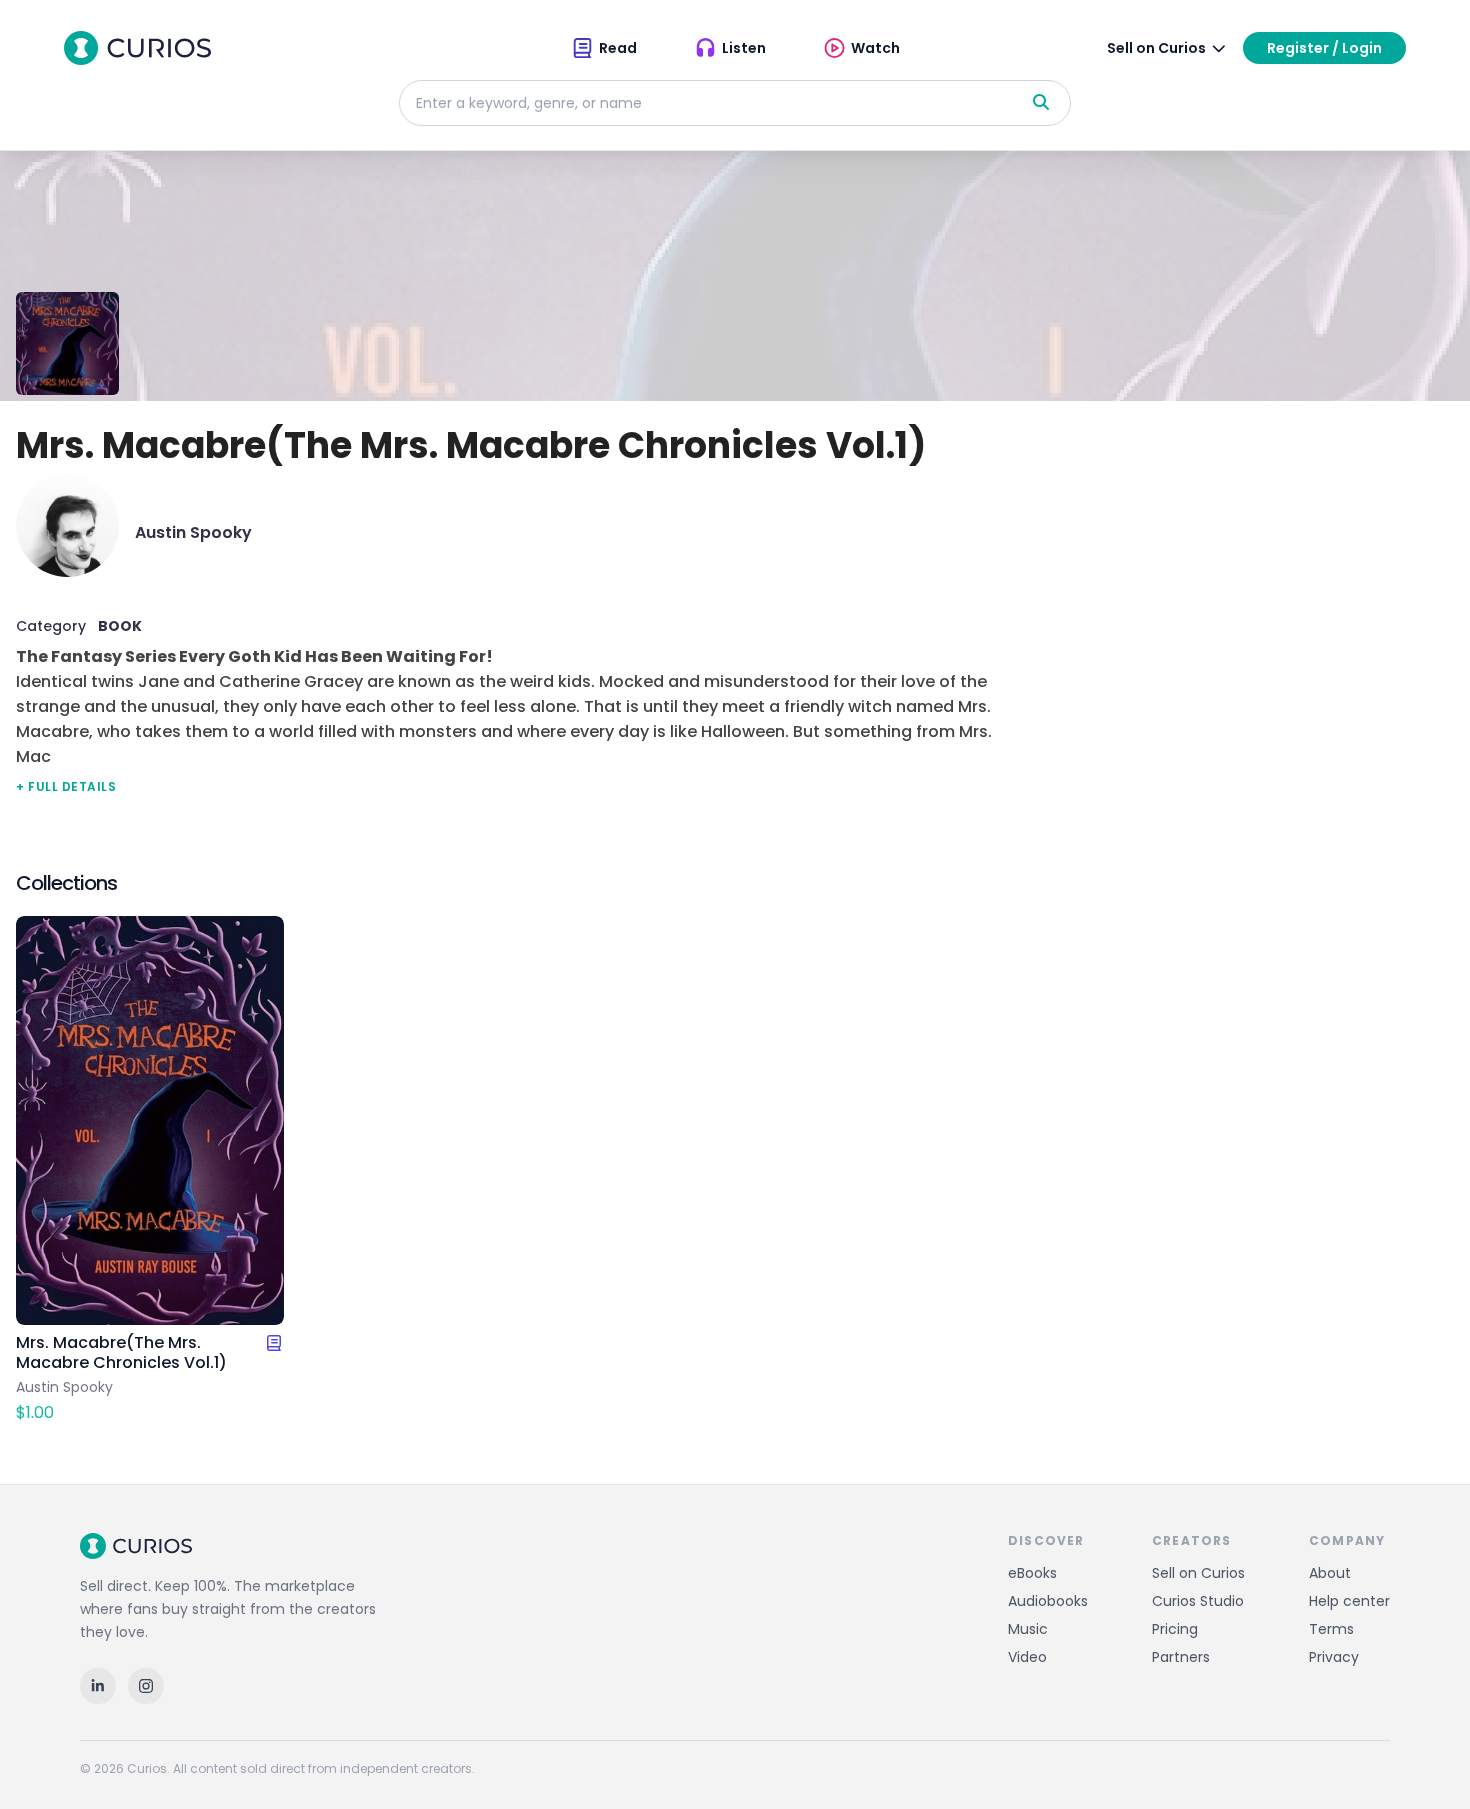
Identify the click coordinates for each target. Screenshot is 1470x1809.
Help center (1349, 1601)
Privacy (1334, 1657)
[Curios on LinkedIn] (98, 1686)
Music (1028, 1629)
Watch (875, 48)
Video (1027, 1657)
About (1330, 1573)
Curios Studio (1198, 1601)
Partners (1181, 1657)
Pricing (1175, 1629)
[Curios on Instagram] (146, 1686)
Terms (1331, 1629)
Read (618, 48)
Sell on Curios (1198, 1573)
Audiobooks (1048, 1601)
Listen (744, 48)
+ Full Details (66, 786)
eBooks (1032, 1573)
